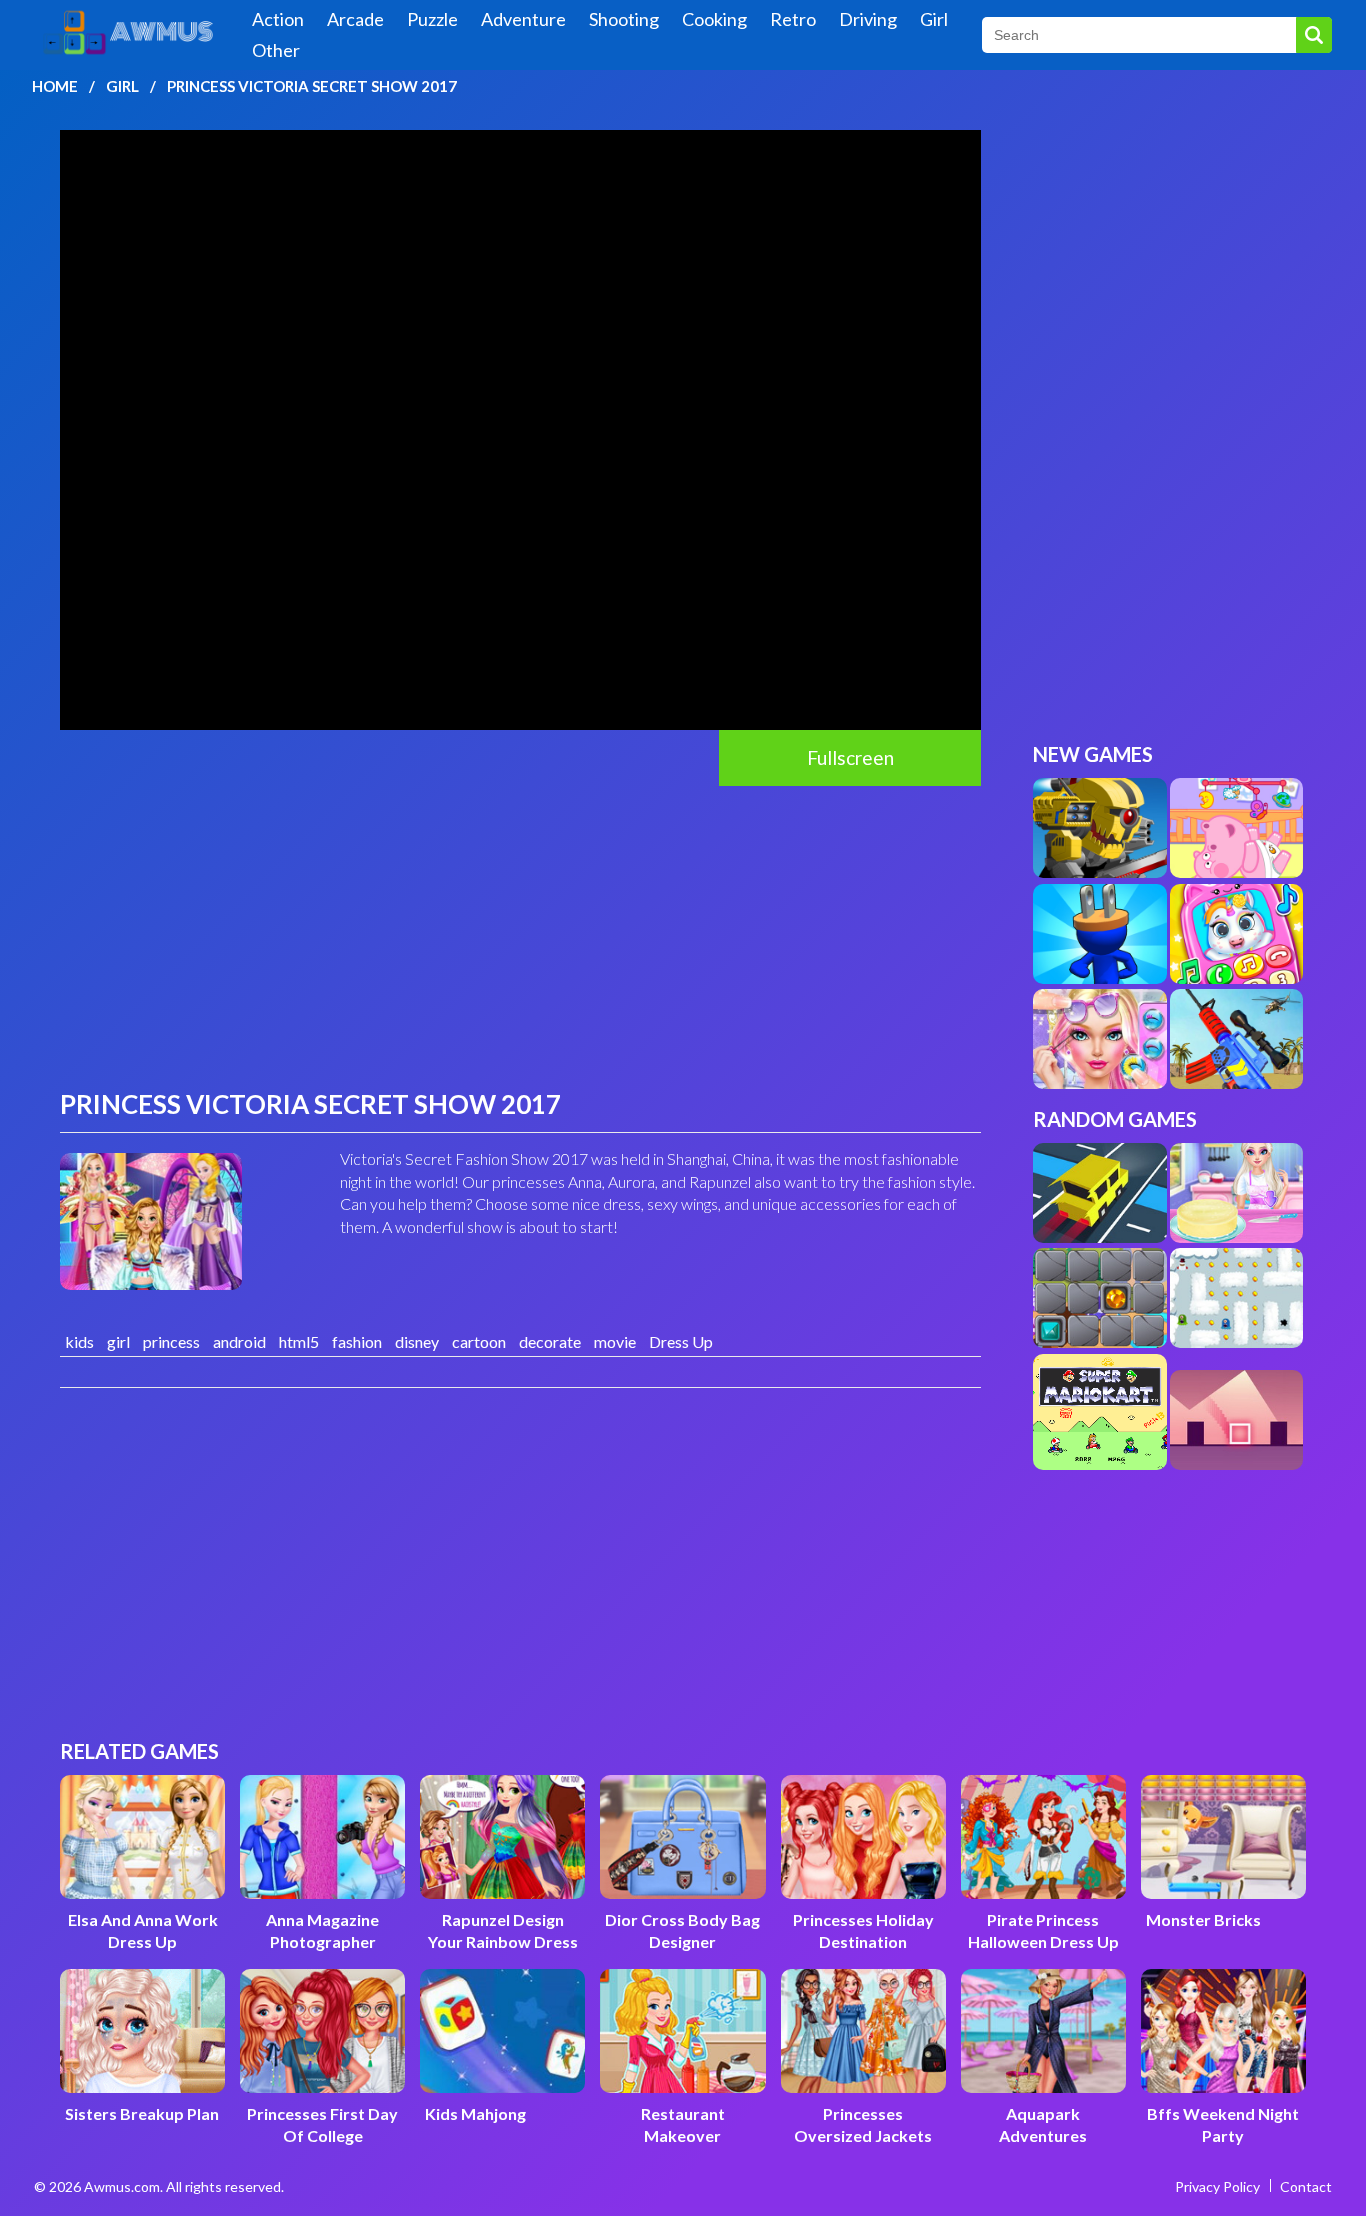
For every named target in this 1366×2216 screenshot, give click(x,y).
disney (417, 1341)
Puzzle (432, 19)
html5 (299, 1341)
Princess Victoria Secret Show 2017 (312, 86)
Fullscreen (850, 757)
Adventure (523, 19)
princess (171, 1341)
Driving (868, 19)
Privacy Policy (1217, 2186)
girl (118, 1341)
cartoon (479, 1341)
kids (79, 1341)
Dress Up (681, 1341)
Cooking (714, 19)
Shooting (624, 19)
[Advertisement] (520, 936)
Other (276, 50)
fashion (357, 1341)
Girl (934, 19)
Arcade (355, 19)
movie (615, 1341)
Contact (1306, 2186)
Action (278, 19)
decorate (550, 1341)
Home (55, 86)
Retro (793, 19)
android (239, 1341)
